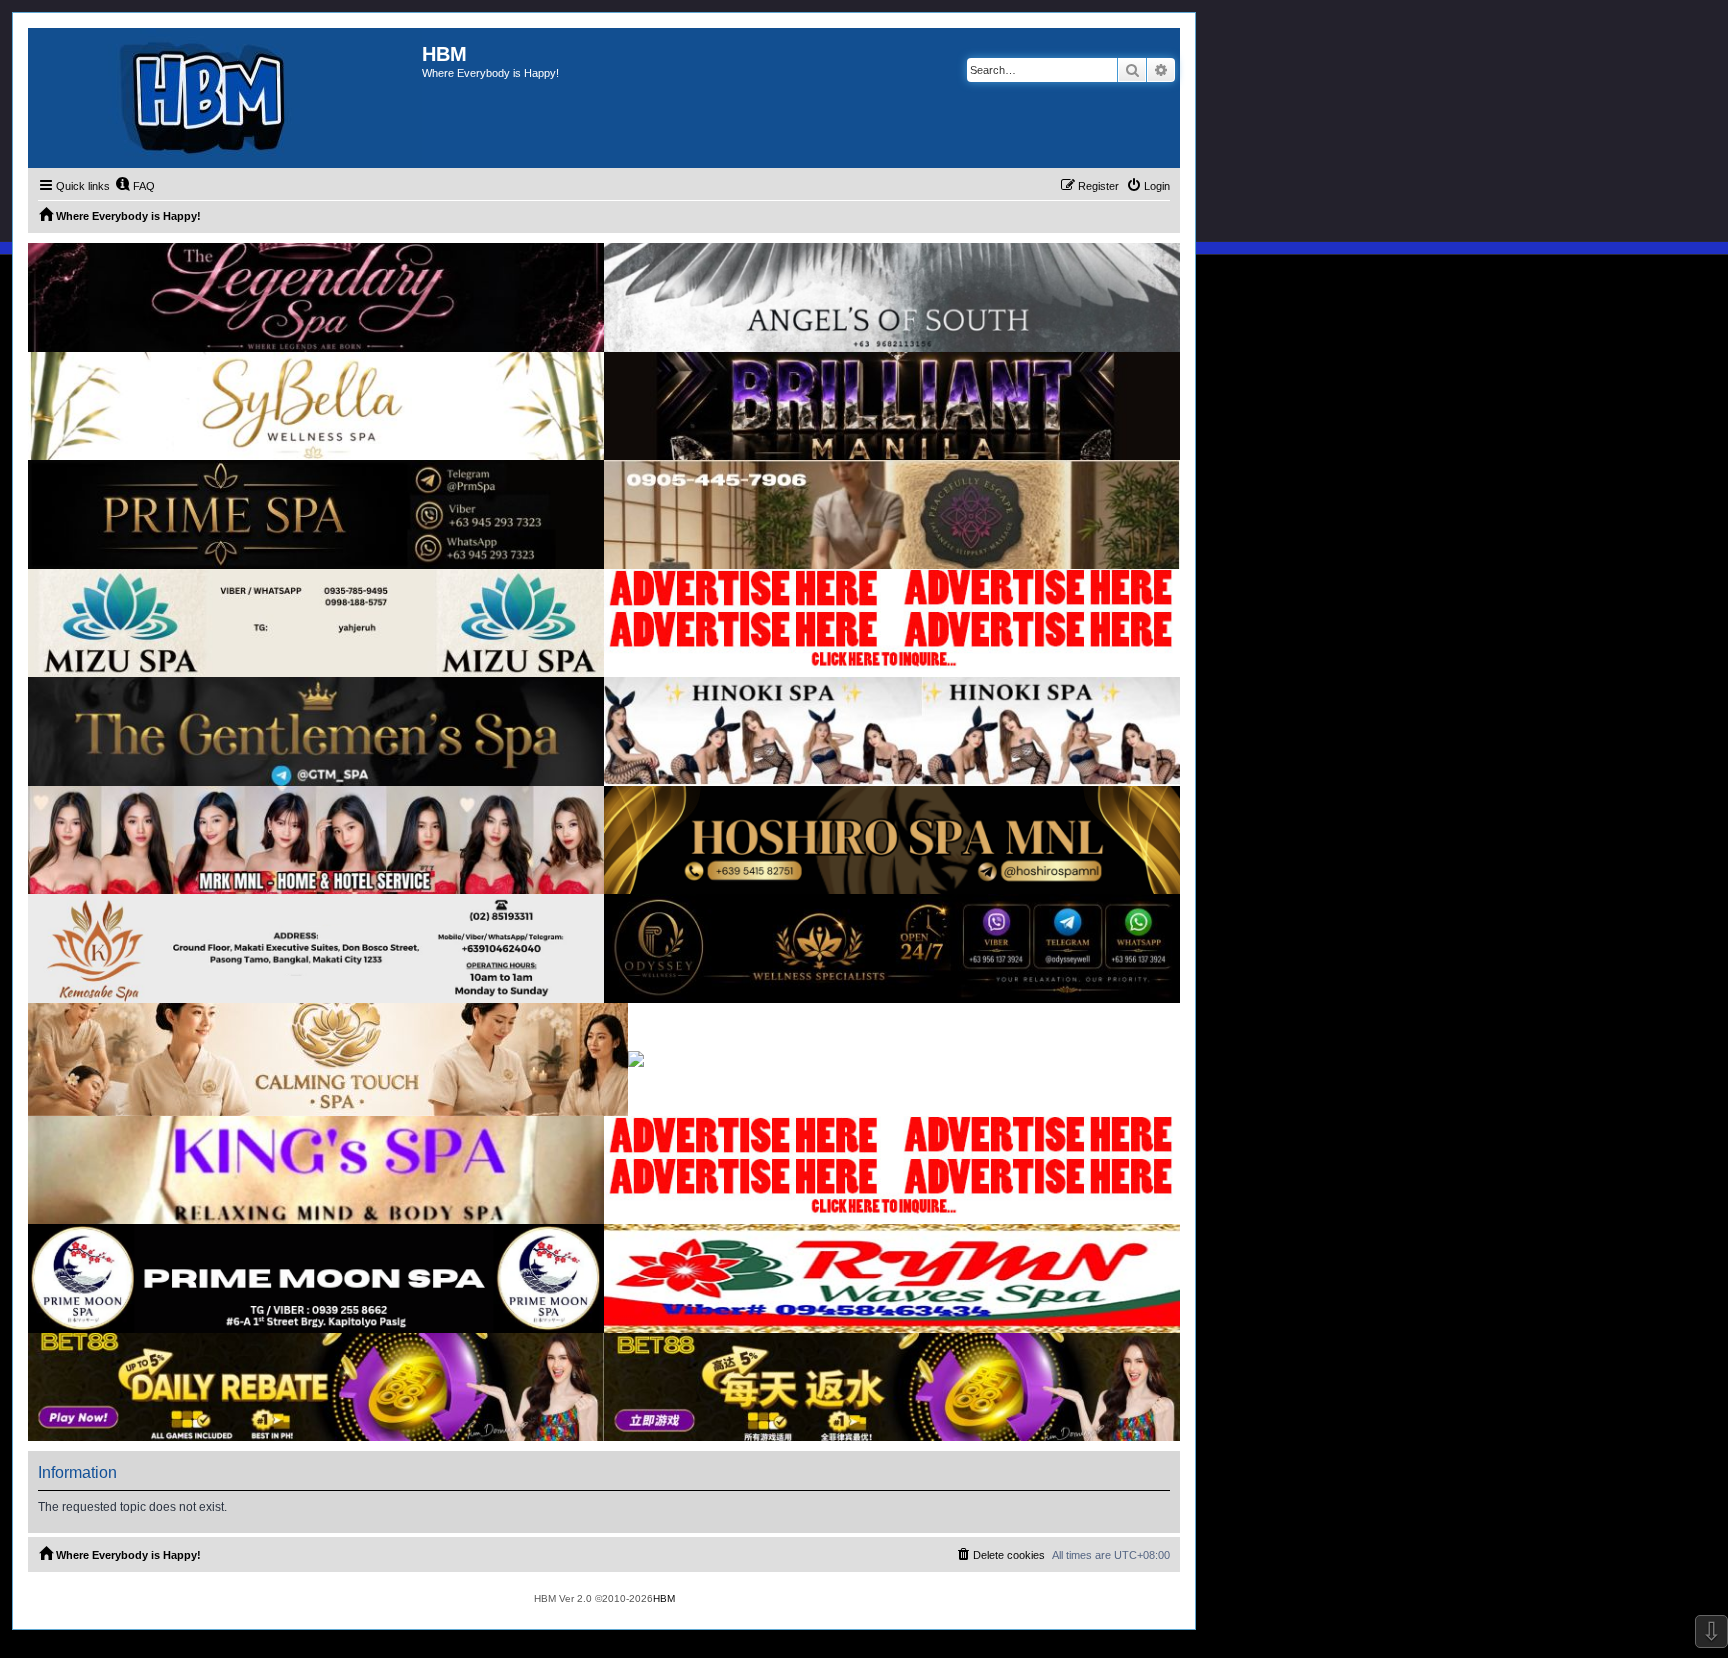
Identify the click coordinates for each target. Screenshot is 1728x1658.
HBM (664, 1598)
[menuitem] (135, 186)
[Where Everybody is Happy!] (225, 98)
